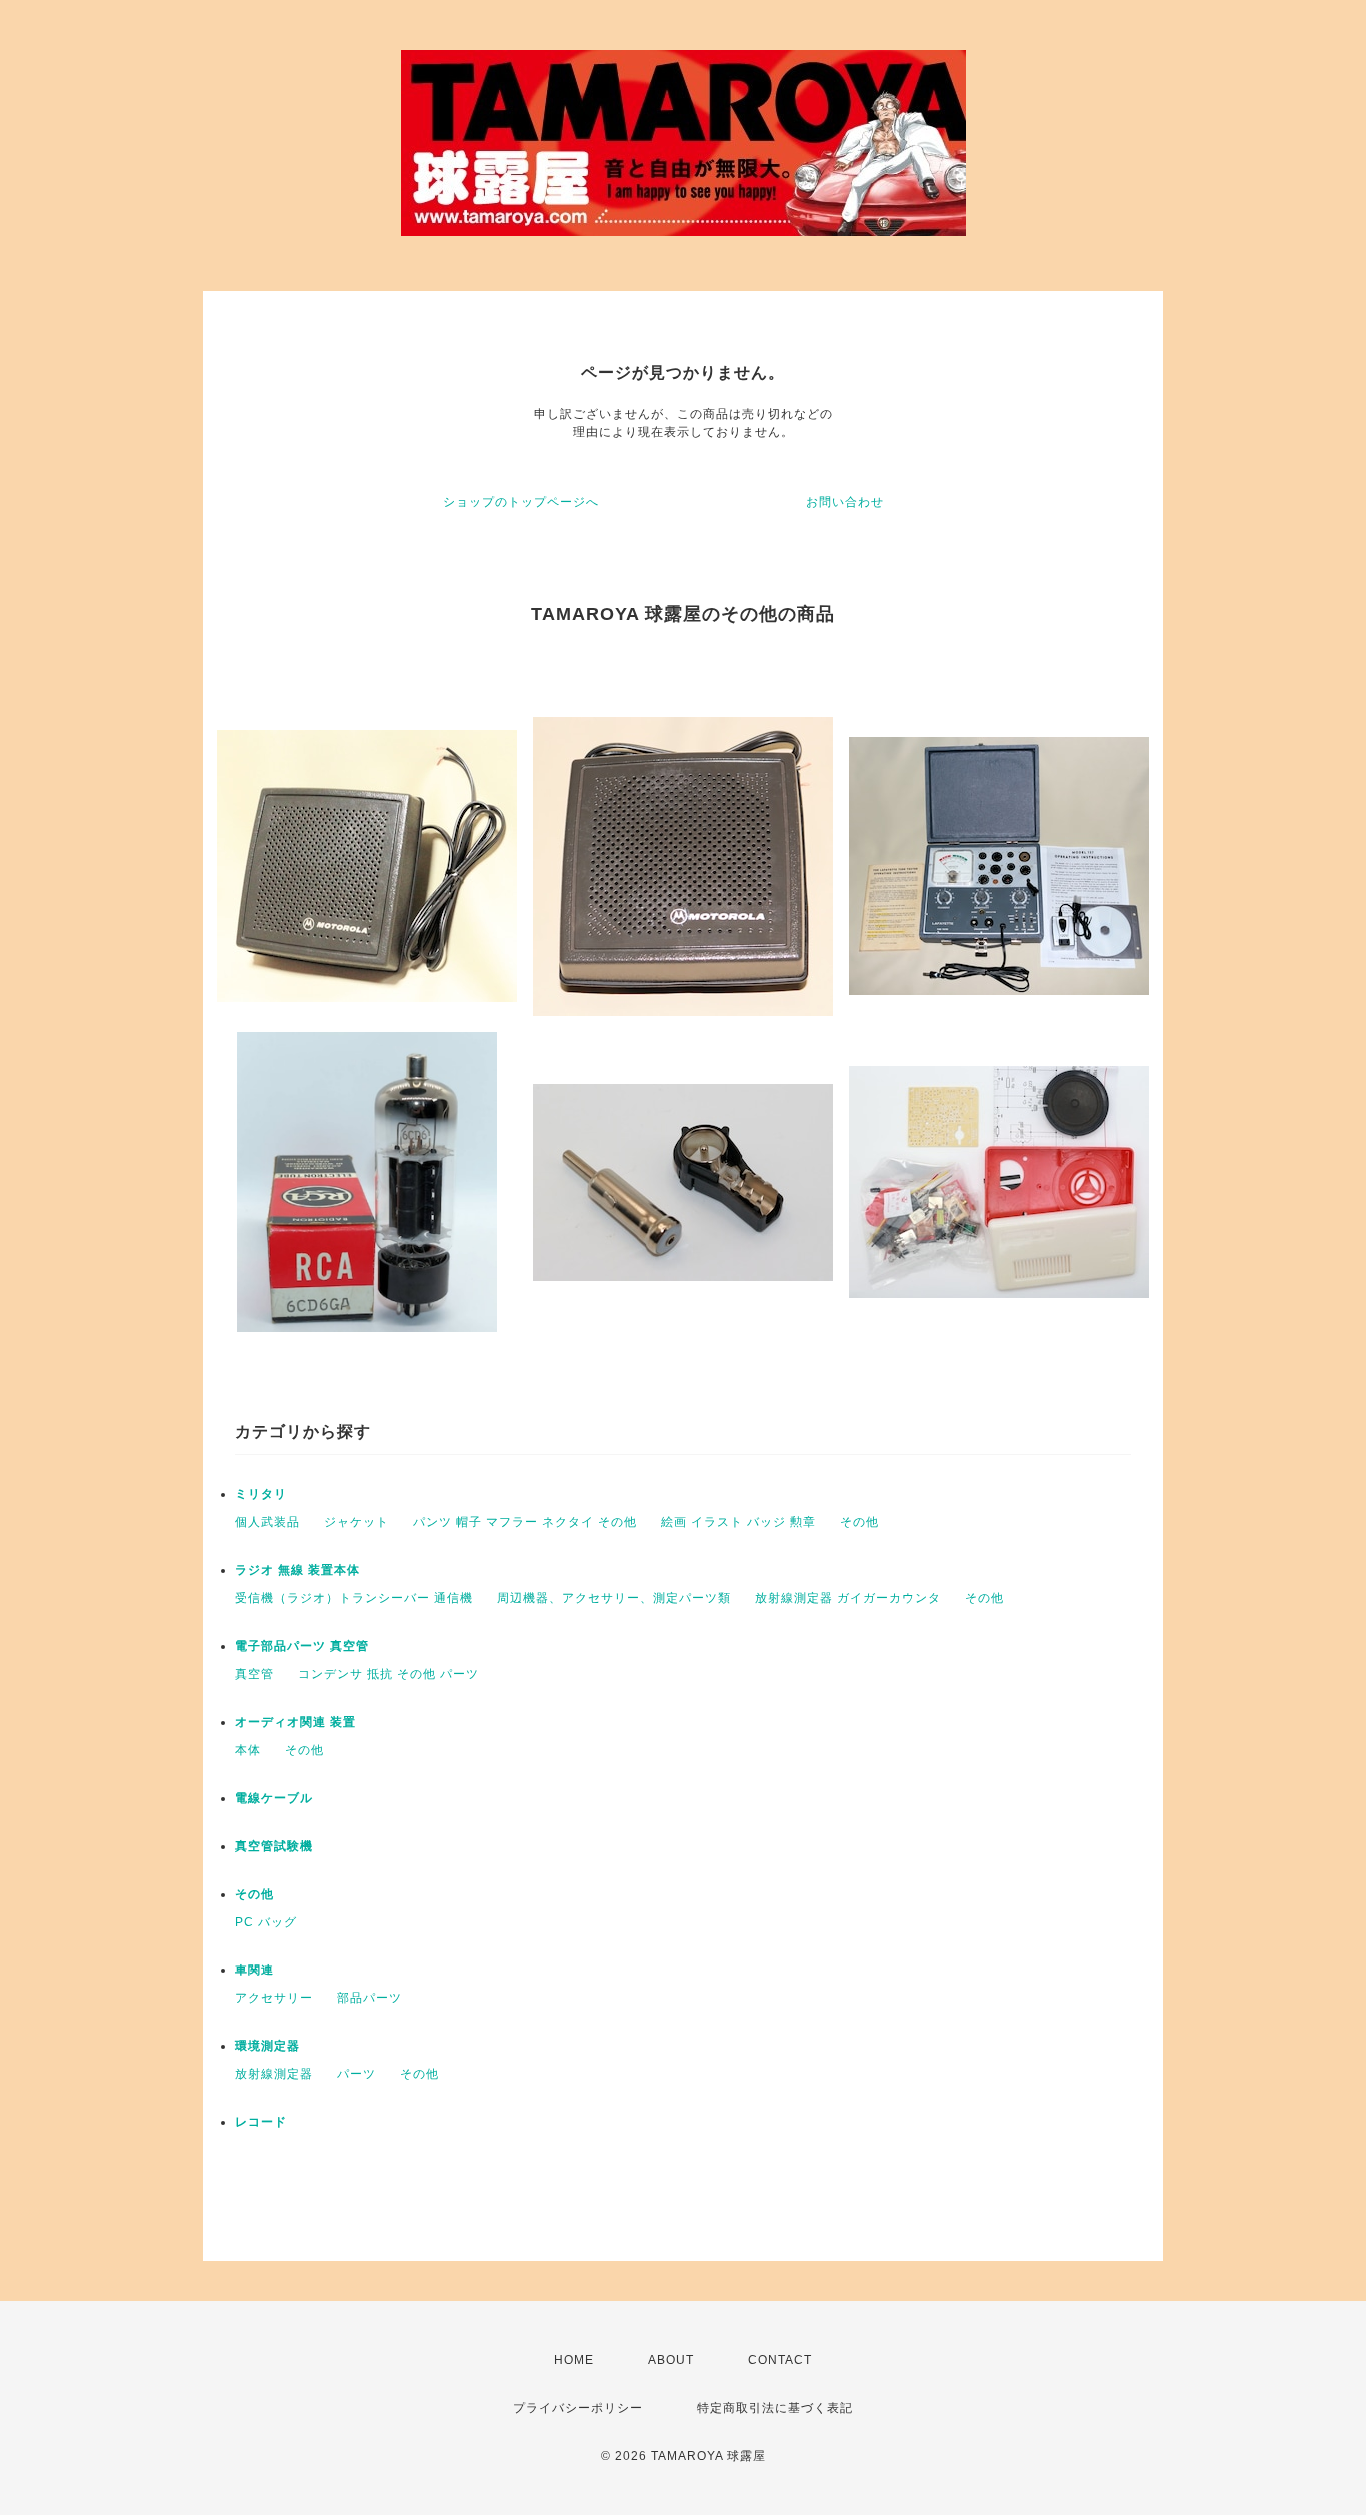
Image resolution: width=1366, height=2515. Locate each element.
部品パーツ (369, 1998)
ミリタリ (261, 1494)
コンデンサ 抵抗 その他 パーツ (388, 1674)
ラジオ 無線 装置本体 (297, 1570)
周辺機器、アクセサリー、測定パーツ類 (614, 1598)
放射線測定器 (274, 2074)
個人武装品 (267, 1522)
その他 (859, 1522)
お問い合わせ (845, 502)
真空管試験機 (274, 1846)
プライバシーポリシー (578, 2408)
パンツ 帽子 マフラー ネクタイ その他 (525, 1522)
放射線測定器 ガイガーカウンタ (848, 1598)
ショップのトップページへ (521, 502)
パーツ (356, 2074)
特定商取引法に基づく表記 (775, 2408)
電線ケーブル (274, 1798)
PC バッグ (266, 1922)
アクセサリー (274, 1998)
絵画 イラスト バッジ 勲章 (738, 1522)
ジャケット (356, 1522)
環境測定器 (267, 2046)
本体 (248, 1750)
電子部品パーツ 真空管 (302, 1646)
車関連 (254, 1970)
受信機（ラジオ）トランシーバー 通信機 (354, 1598)
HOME (574, 2360)
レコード (261, 2122)
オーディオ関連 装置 (295, 1722)
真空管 (254, 1674)
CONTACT (780, 2360)
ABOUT (671, 2360)
